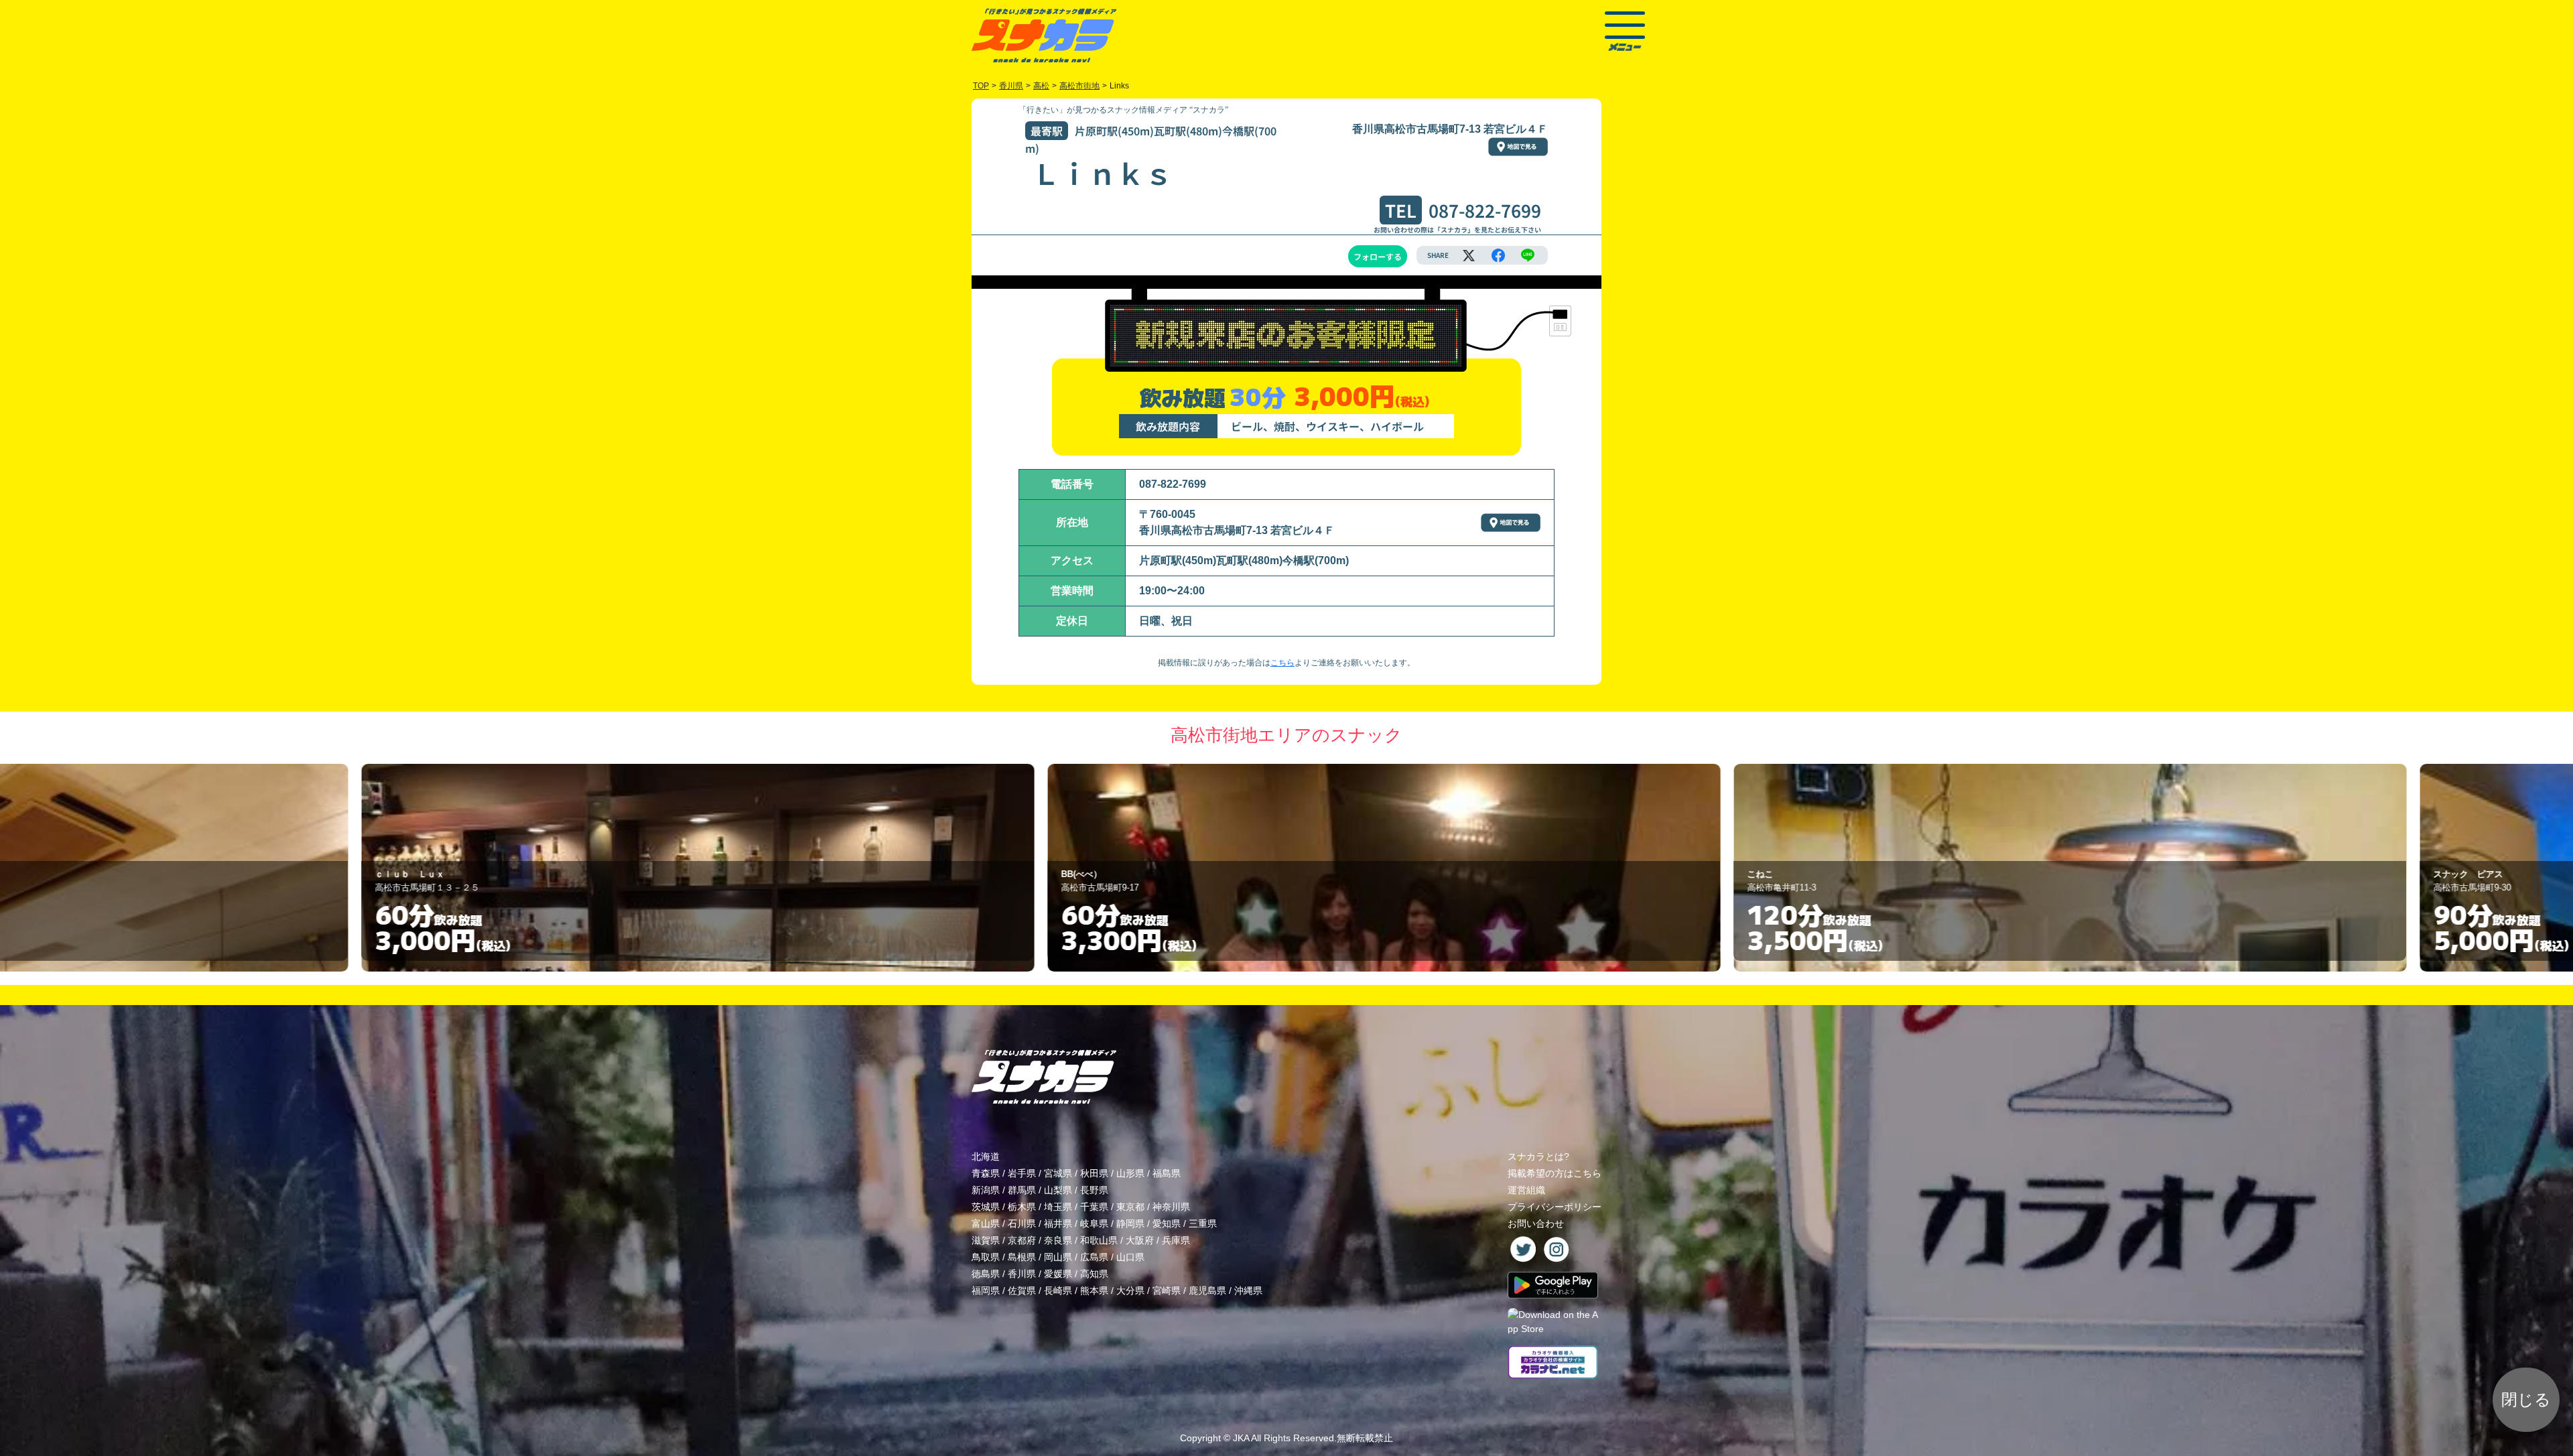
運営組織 (1526, 1190)
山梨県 (1058, 1190)
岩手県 (1022, 1173)
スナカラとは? (1538, 1156)
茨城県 (986, 1207)
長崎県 (1058, 1290)
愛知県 (1167, 1223)
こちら (1282, 663)
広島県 (1094, 1257)
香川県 (1022, 1274)
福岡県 (986, 1290)
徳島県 (986, 1274)
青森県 (986, 1173)
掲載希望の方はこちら (1555, 1173)
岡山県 (1058, 1257)
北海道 (986, 1156)
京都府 (1022, 1240)
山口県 (1130, 1257)
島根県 (1022, 1257)
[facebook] (1498, 255)
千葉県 (1094, 1207)
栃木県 (1022, 1207)
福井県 (1058, 1223)
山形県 (1130, 1173)
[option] (628, 868)
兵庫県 (1176, 1240)
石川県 (1022, 1223)
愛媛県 (1058, 1274)
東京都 (1130, 1207)
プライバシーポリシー (1555, 1207)
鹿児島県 (1207, 1290)
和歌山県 (1099, 1240)
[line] (1528, 255)
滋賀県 (986, 1240)
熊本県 (1094, 1290)
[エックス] (1469, 255)
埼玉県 (1058, 1207)
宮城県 (1058, 1173)
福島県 (1167, 1173)
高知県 (1094, 1274)
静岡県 (1130, 1223)
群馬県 (1022, 1190)
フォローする (1378, 256)
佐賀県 (1022, 1290)
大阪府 (1140, 1240)
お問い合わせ (1536, 1223)
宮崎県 (1167, 1290)
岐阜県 (1094, 1223)
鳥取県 (986, 1257)
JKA (1241, 1438)
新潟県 (986, 1190)
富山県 (986, 1223)
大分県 (1130, 1290)
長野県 (1094, 1190)
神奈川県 (1171, 1207)
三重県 (1203, 1223)
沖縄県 (1248, 1290)
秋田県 (1094, 1173)
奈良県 (1058, 1240)
